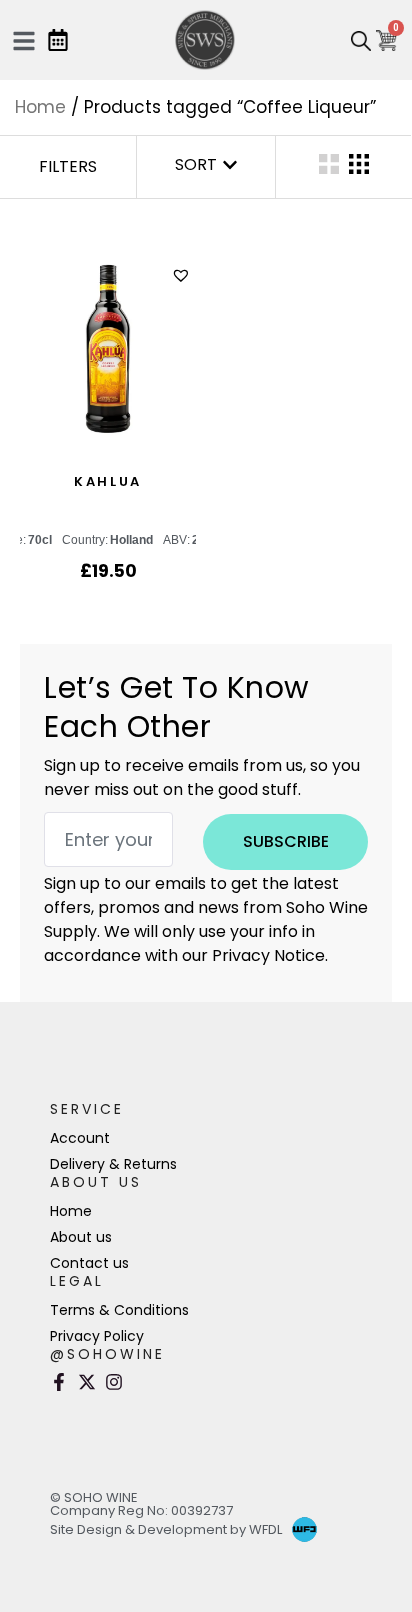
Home (40, 107)
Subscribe (286, 841)
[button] (183, 275)
